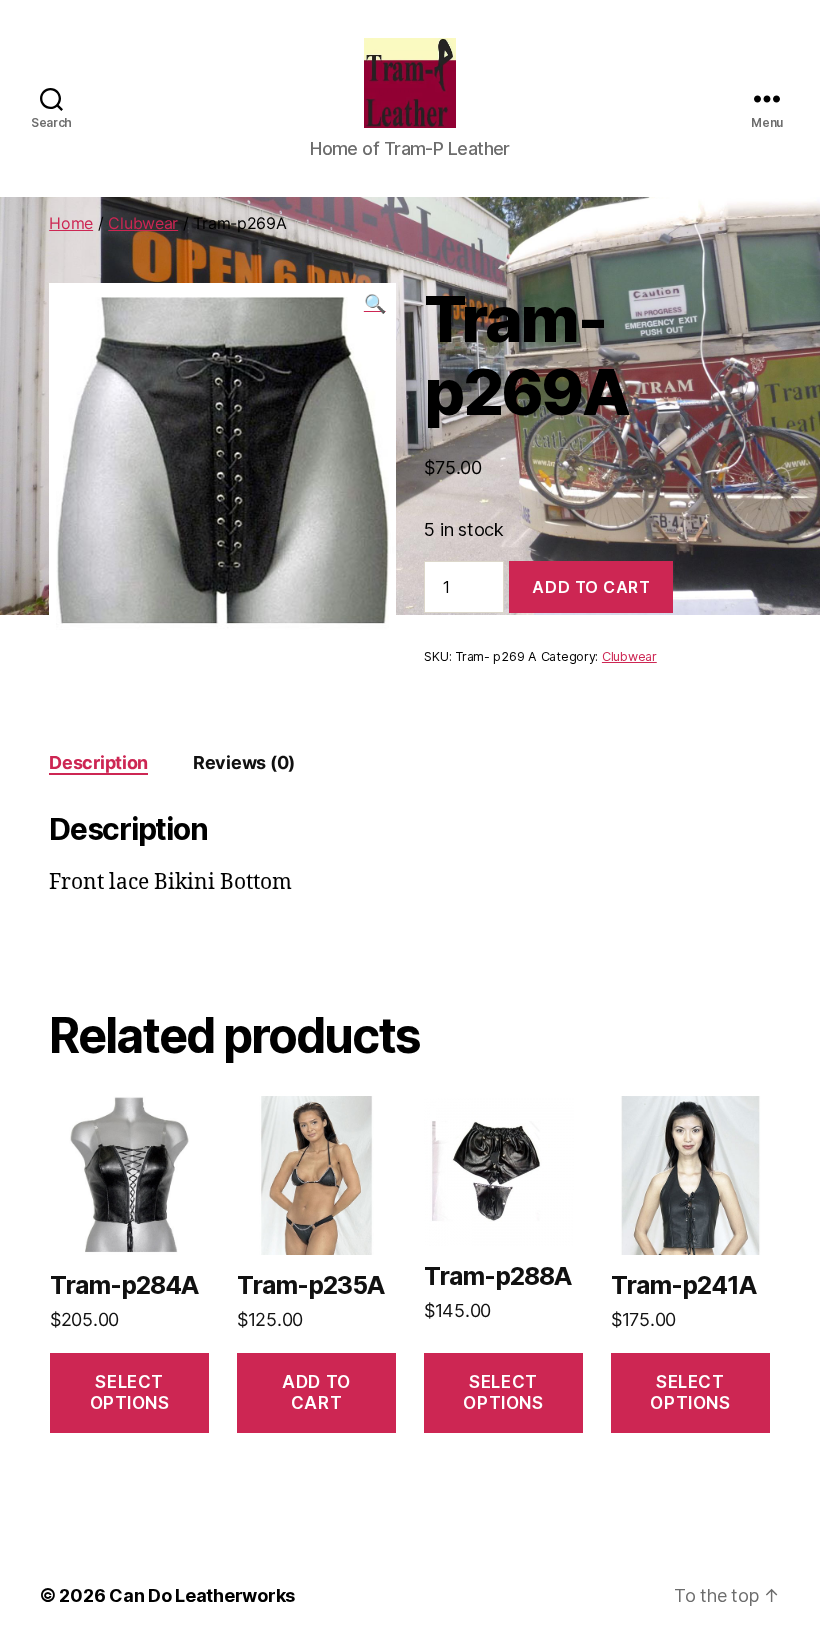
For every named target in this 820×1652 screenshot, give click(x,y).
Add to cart (591, 587)
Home (71, 223)
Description (98, 762)
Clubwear (143, 223)
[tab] (98, 762)
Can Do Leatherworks (202, 1595)
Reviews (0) (244, 762)
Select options (130, 1392)
